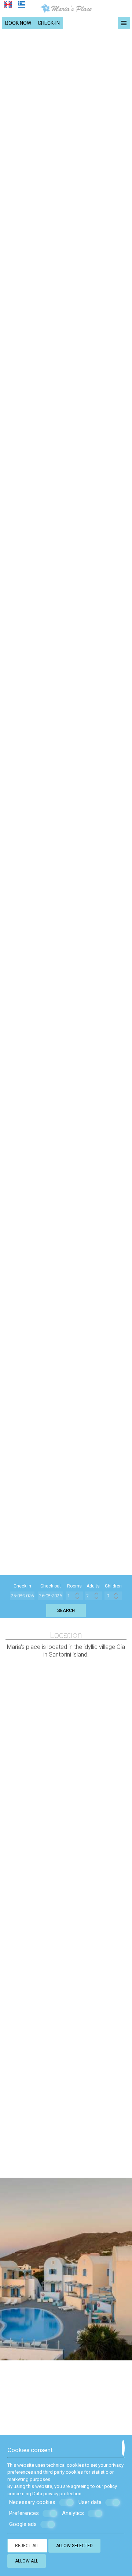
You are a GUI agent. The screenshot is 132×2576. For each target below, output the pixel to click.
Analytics (73, 2513)
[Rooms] (74, 1596)
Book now (18, 23)
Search (66, 1611)
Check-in (49, 23)
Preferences (24, 2513)
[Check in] (22, 1596)
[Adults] (93, 1596)
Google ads (23, 2524)
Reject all (27, 2546)
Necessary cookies (32, 2502)
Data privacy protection (57, 2494)
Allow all (27, 2561)
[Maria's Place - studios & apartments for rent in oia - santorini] (66, 8)
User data (90, 2502)
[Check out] (51, 1596)
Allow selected (74, 2546)
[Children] (113, 1596)
